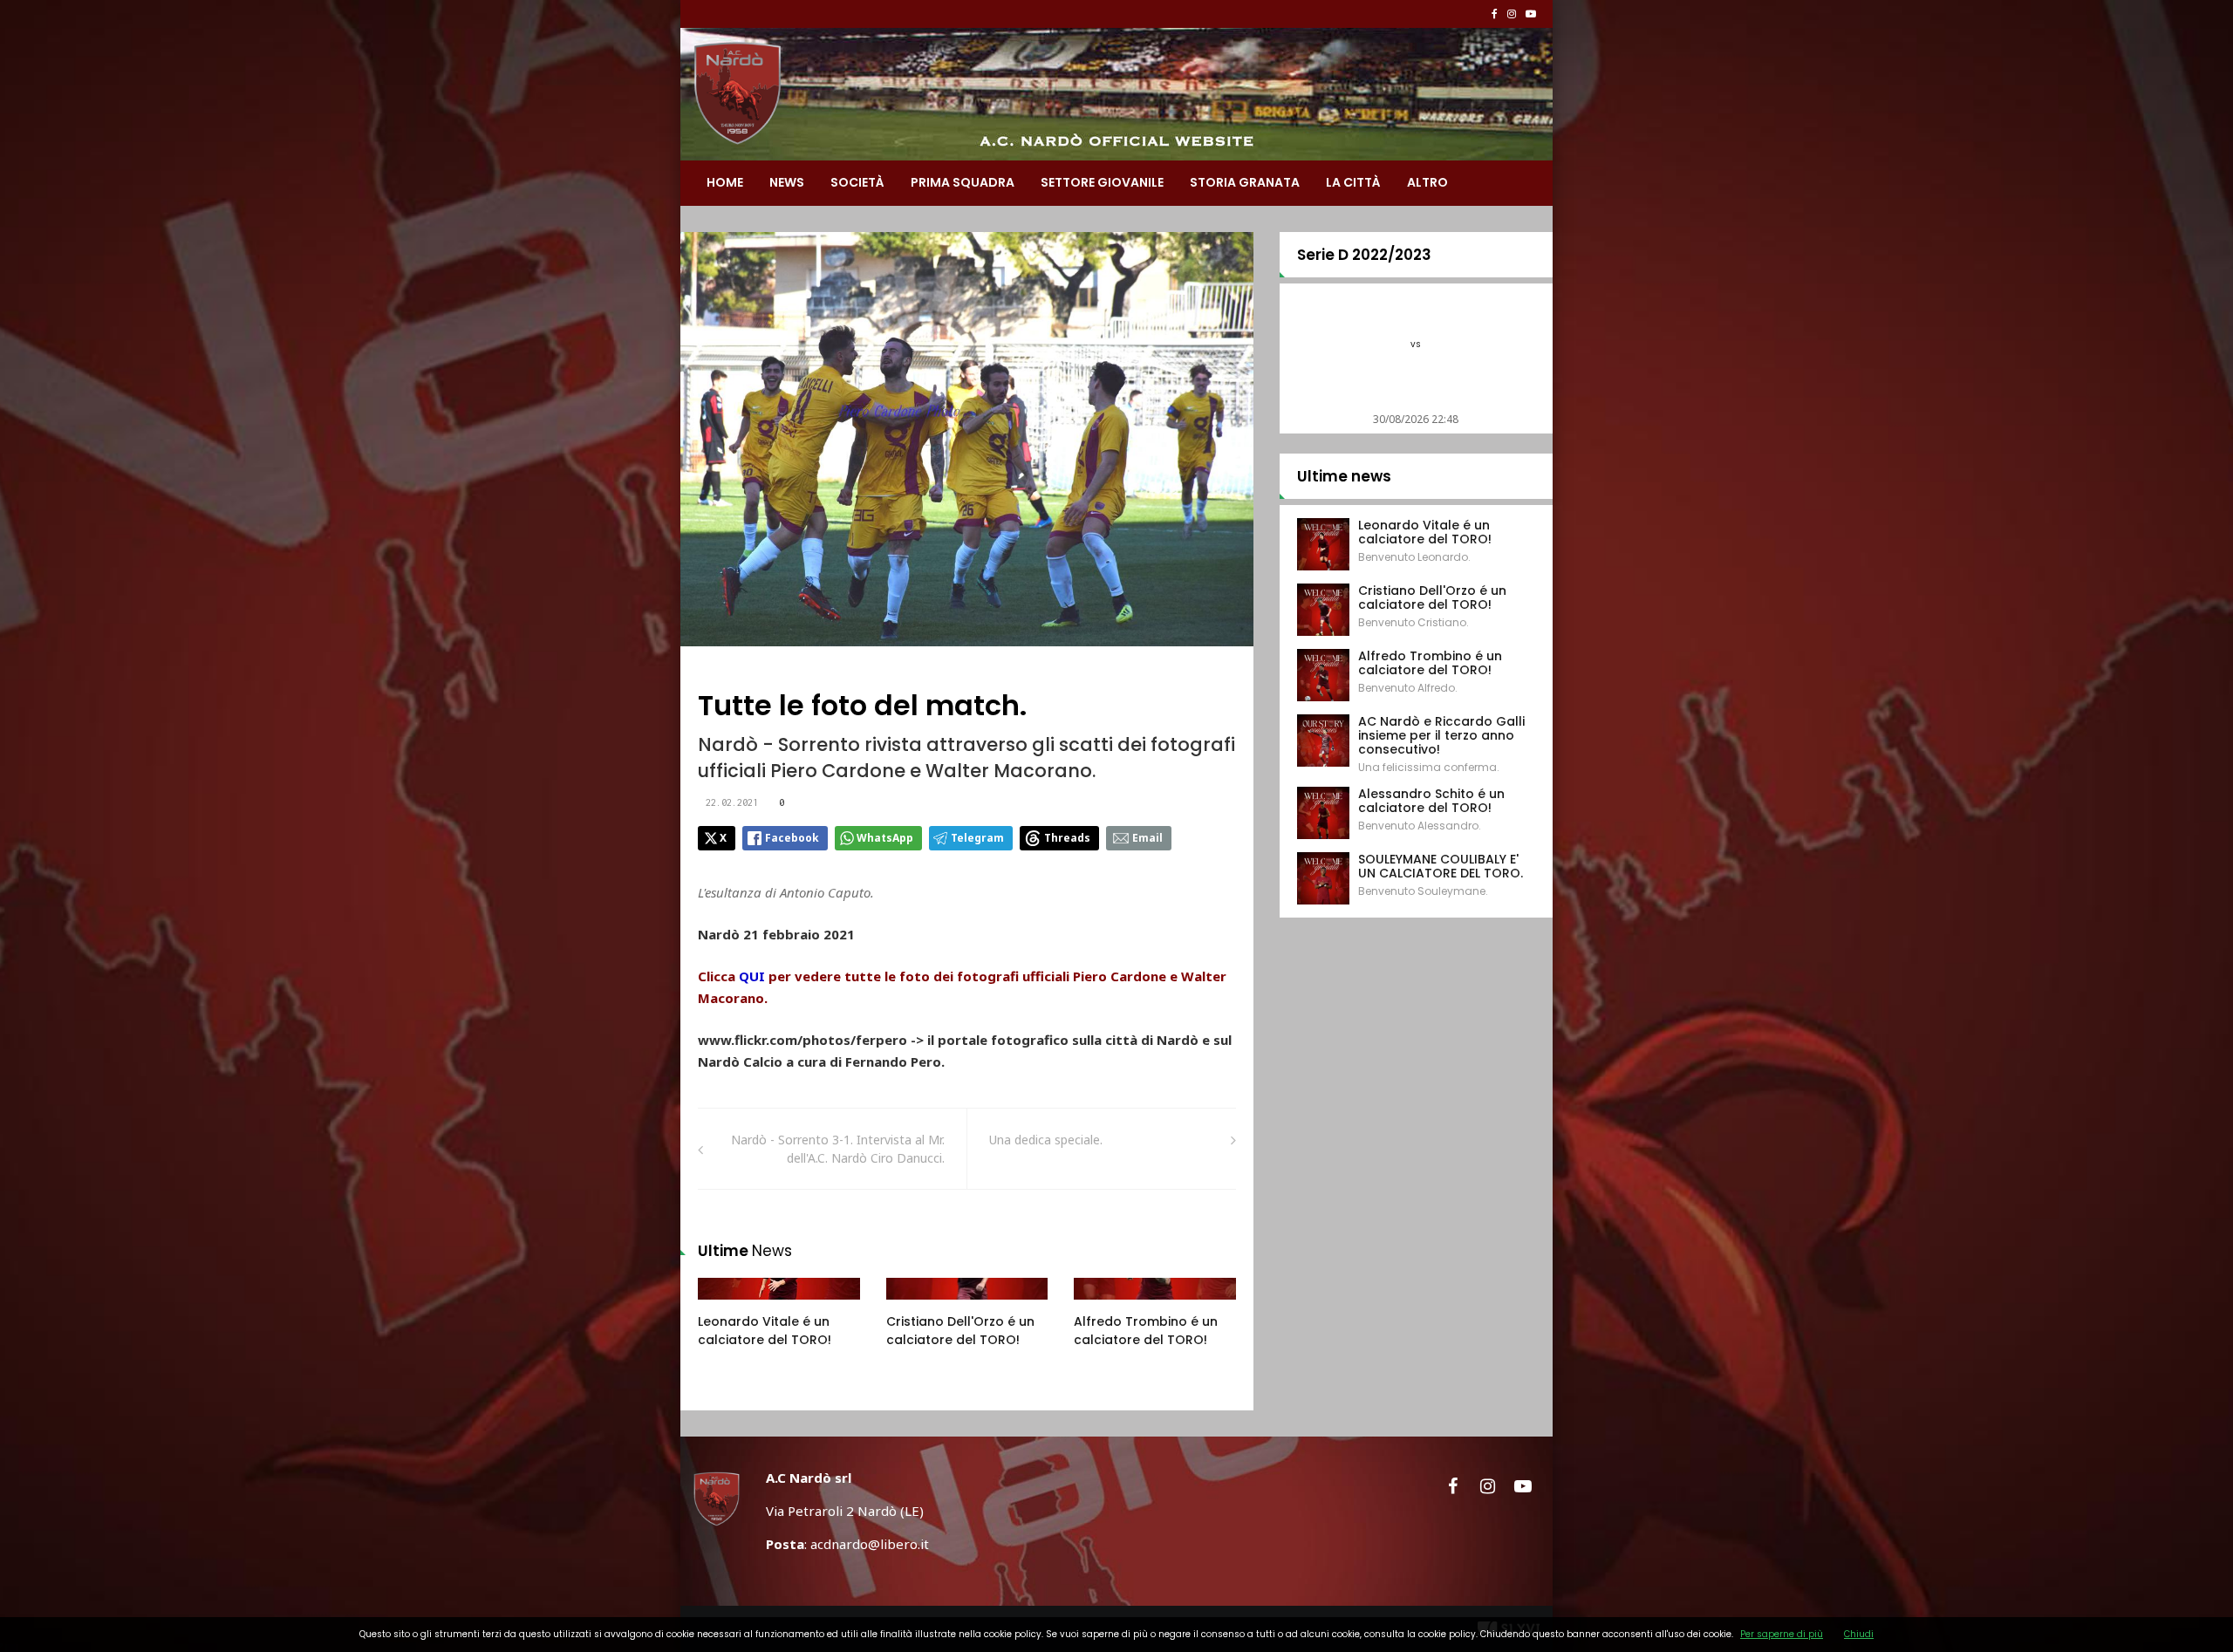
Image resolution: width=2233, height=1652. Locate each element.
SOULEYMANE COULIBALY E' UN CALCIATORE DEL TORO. (1441, 866)
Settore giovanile (1102, 182)
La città (1353, 182)
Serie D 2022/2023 (1364, 255)
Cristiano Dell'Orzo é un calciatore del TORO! (960, 1331)
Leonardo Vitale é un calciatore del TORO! (765, 1331)
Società (857, 182)
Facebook (792, 838)
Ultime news (1344, 476)
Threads (1067, 838)
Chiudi (1859, 1634)
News (787, 182)
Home (725, 182)
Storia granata (1245, 182)
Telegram (977, 838)
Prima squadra (963, 182)
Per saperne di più (1782, 1634)
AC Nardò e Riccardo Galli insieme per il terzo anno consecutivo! (1441, 735)
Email (1147, 838)
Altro (1427, 182)
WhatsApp (885, 838)
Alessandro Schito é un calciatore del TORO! (1431, 801)
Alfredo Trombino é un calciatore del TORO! (1146, 1331)
